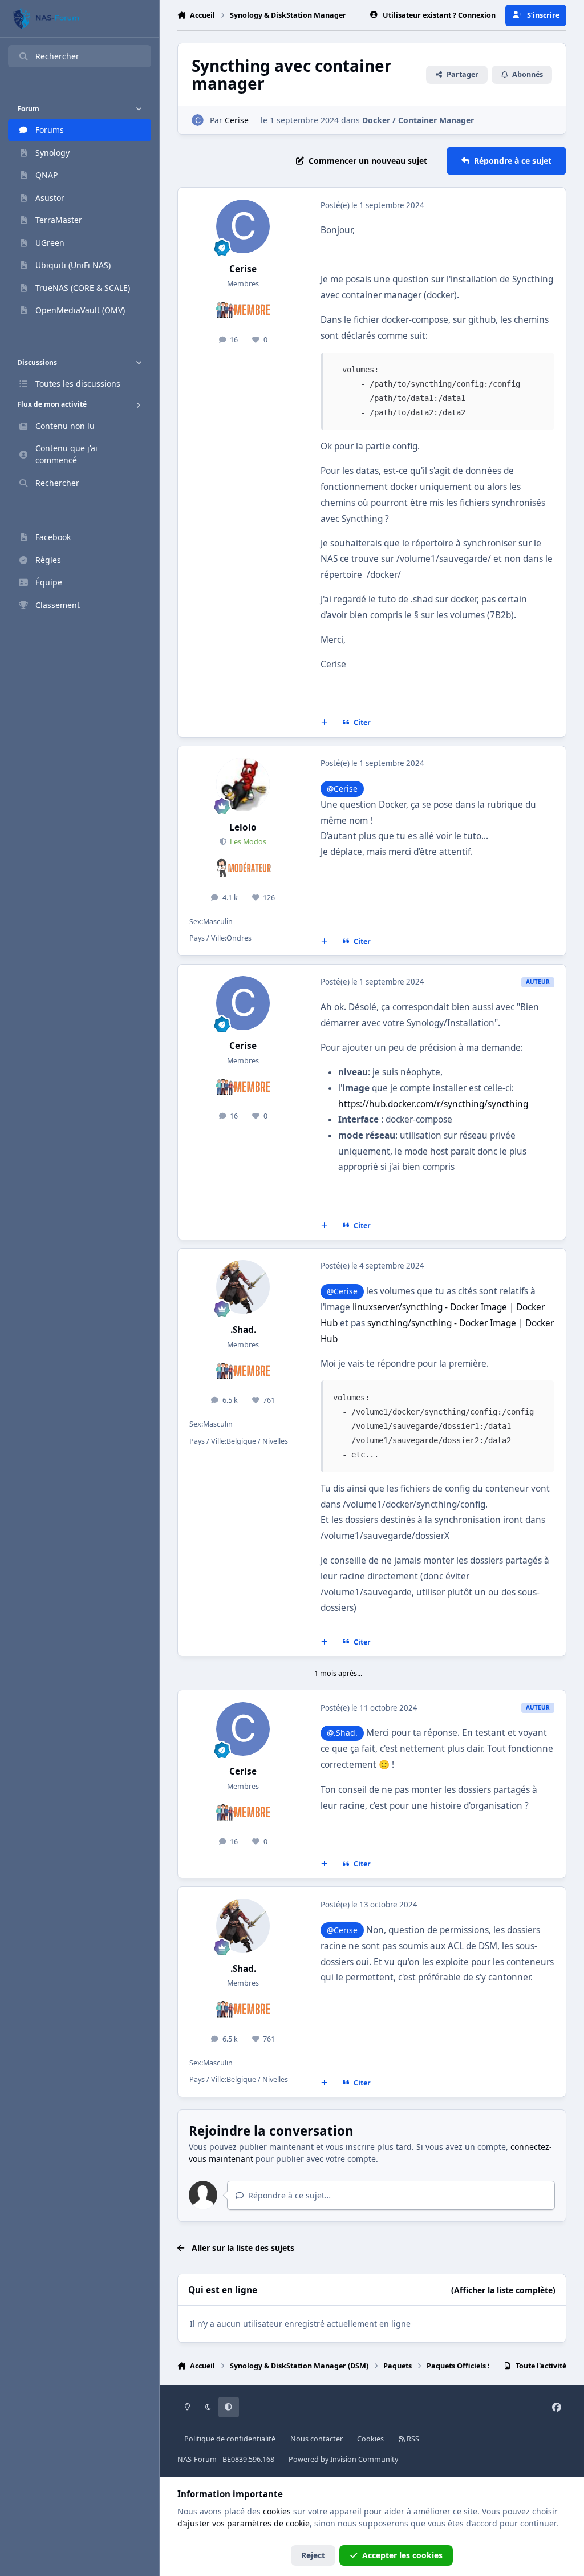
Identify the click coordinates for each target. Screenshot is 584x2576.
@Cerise (342, 789)
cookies (277, 2511)
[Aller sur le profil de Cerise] (198, 120)
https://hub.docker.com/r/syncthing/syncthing (433, 1104)
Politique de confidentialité (230, 2439)
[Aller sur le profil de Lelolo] (243, 784)
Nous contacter (317, 2439)
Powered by (343, 2459)
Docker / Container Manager (418, 120)
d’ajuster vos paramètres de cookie (244, 2523)
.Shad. (243, 1330)
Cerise (237, 120)
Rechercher (57, 56)
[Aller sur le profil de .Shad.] (243, 1287)
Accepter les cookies (402, 2555)
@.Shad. (342, 1733)
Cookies (370, 2439)
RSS (412, 2439)
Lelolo (243, 827)
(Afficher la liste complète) (503, 2290)
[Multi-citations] (324, 723)
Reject (313, 2555)
